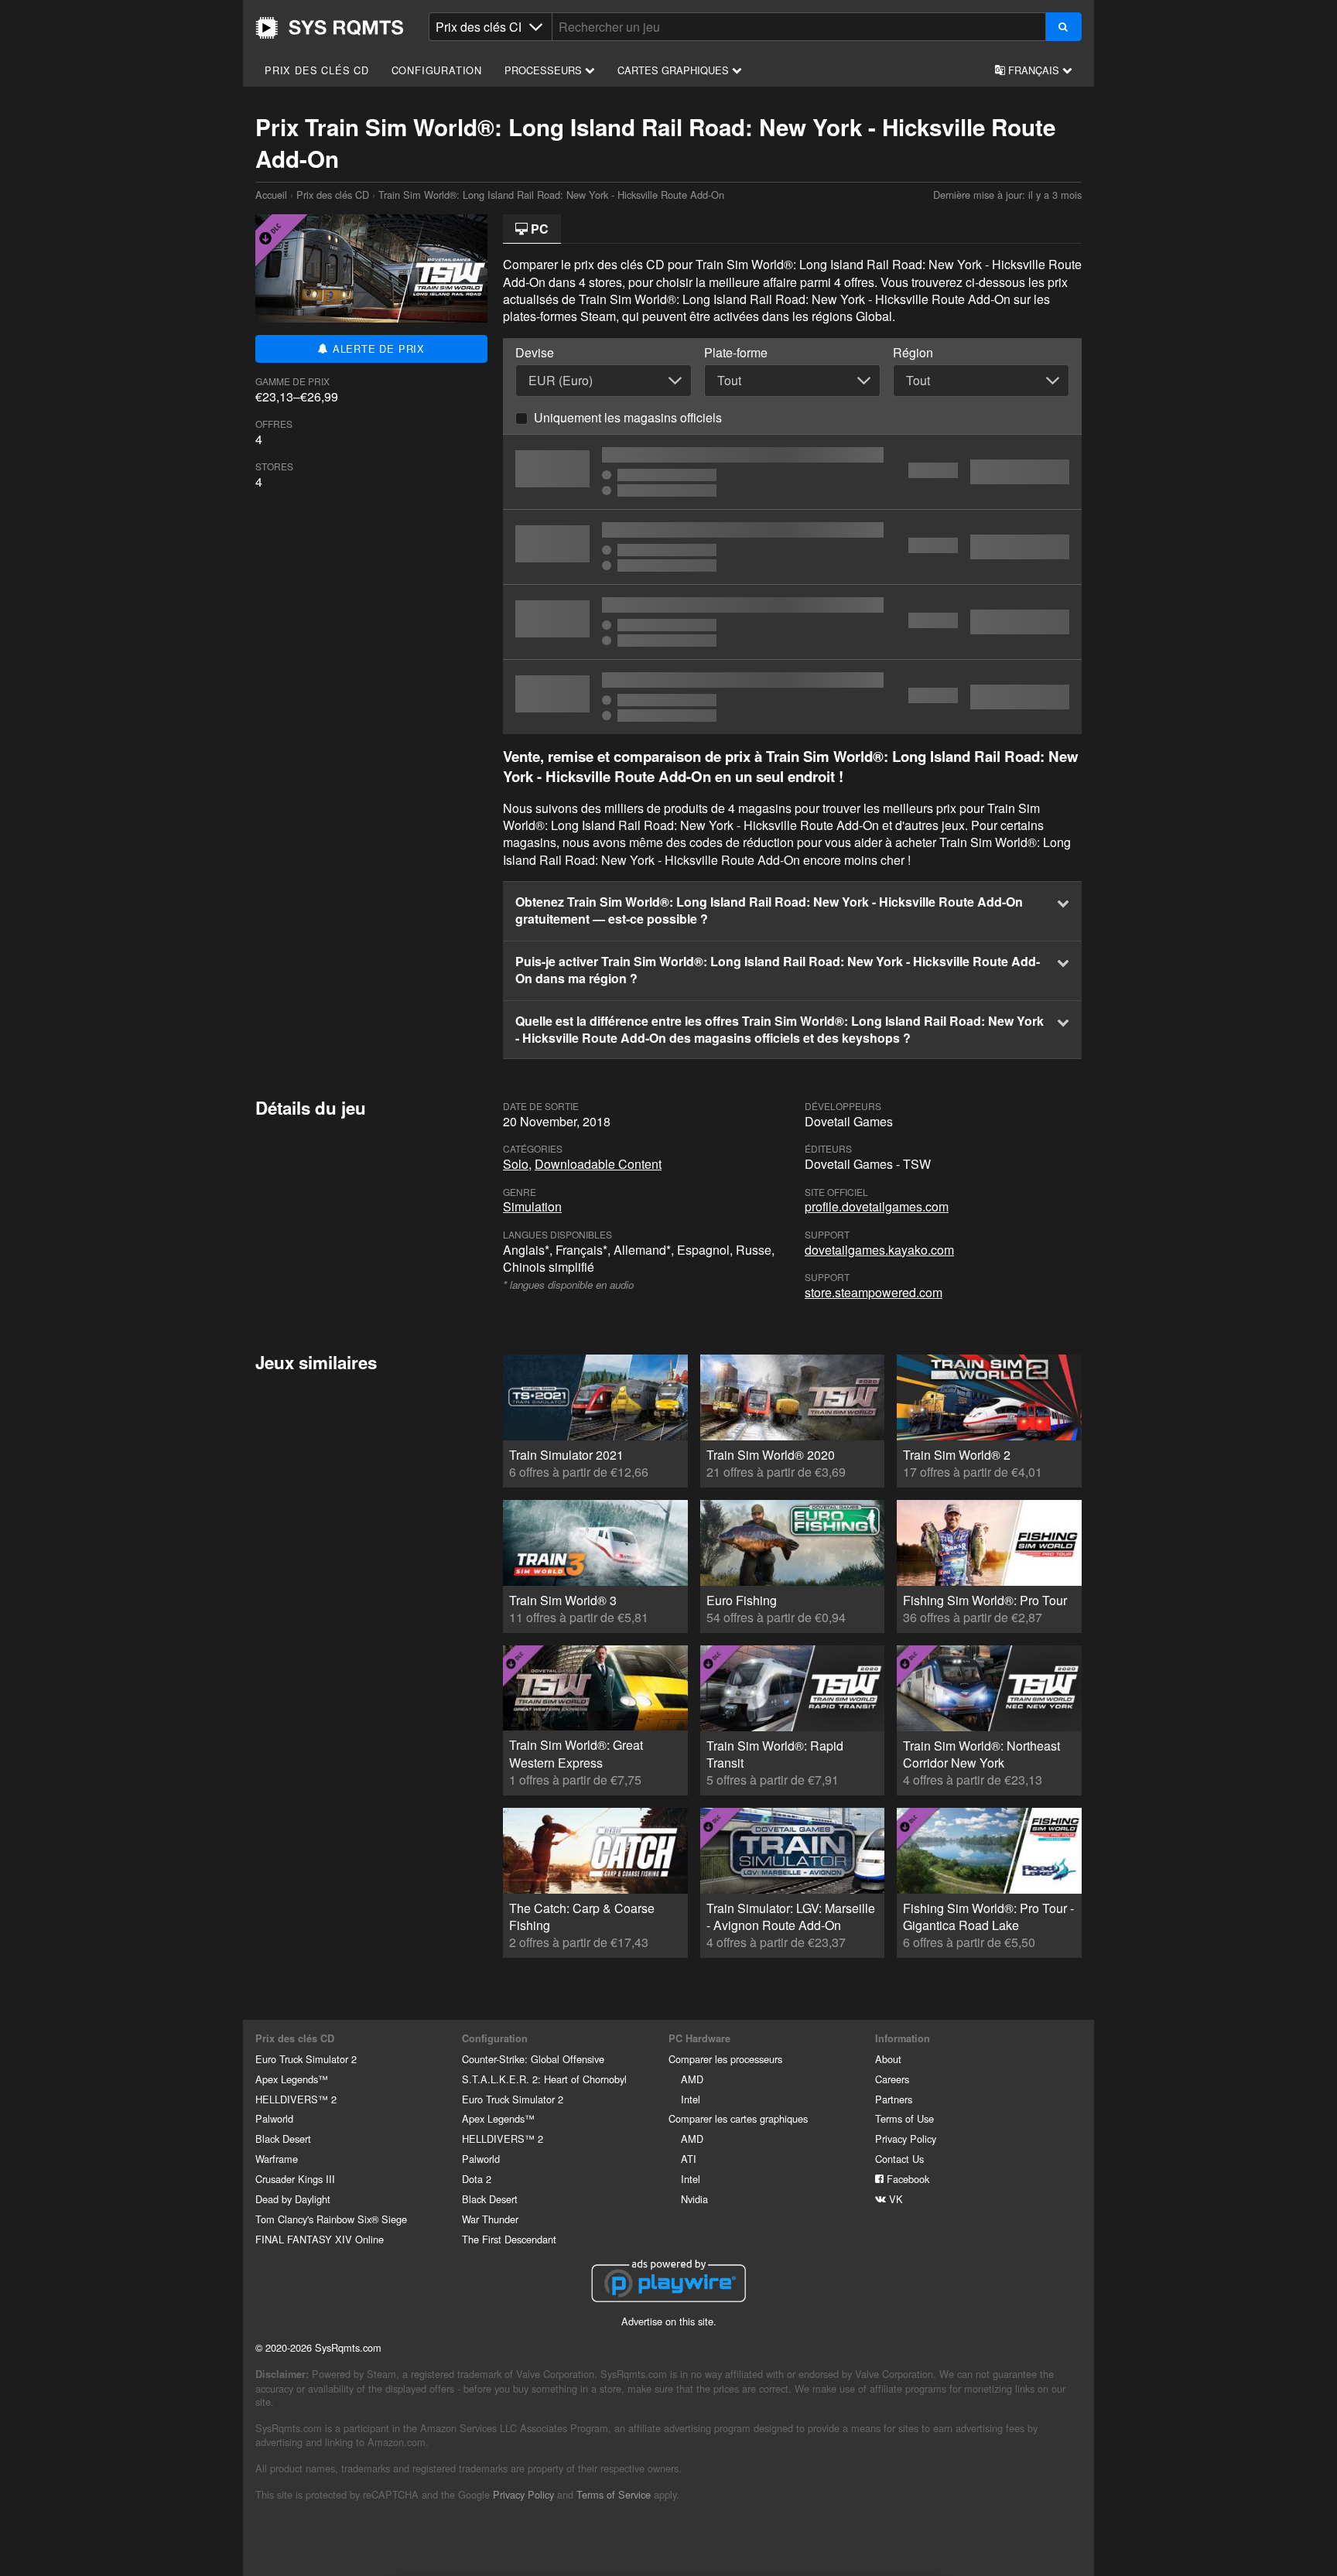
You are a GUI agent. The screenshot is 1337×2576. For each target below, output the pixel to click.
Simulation (532, 1206)
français (1034, 70)
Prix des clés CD (317, 70)
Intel (691, 2099)
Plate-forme (736, 353)
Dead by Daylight (293, 2199)
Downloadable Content (598, 1164)
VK (894, 2199)
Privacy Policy (906, 2139)
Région (913, 353)
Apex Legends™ (292, 2079)
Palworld (274, 2118)
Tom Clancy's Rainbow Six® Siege (331, 2219)
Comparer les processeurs (725, 2059)
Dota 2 (477, 2179)
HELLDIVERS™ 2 (296, 2099)
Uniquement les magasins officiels (628, 417)
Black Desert (283, 2139)
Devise (535, 353)
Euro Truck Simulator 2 (306, 2059)
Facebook (906, 2179)
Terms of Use (904, 2118)
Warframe (277, 2159)
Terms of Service (614, 2494)
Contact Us (899, 2159)
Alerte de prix (377, 348)
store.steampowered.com (874, 1292)
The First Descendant (509, 2239)
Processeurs (545, 70)
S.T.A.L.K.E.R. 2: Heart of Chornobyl (544, 2079)
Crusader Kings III (295, 2179)
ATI (689, 2159)
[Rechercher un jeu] (1063, 27)
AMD (692, 2079)
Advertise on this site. (669, 2321)
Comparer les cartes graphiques (738, 2118)
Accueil (330, 28)
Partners (894, 2099)
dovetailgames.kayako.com (879, 1250)
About (888, 2059)
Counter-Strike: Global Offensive (533, 2059)
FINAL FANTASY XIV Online (320, 2239)
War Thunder (490, 2219)
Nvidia (694, 2199)
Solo (516, 1164)
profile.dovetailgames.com (877, 1206)
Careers (892, 2079)
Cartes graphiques (675, 70)
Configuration (437, 70)
